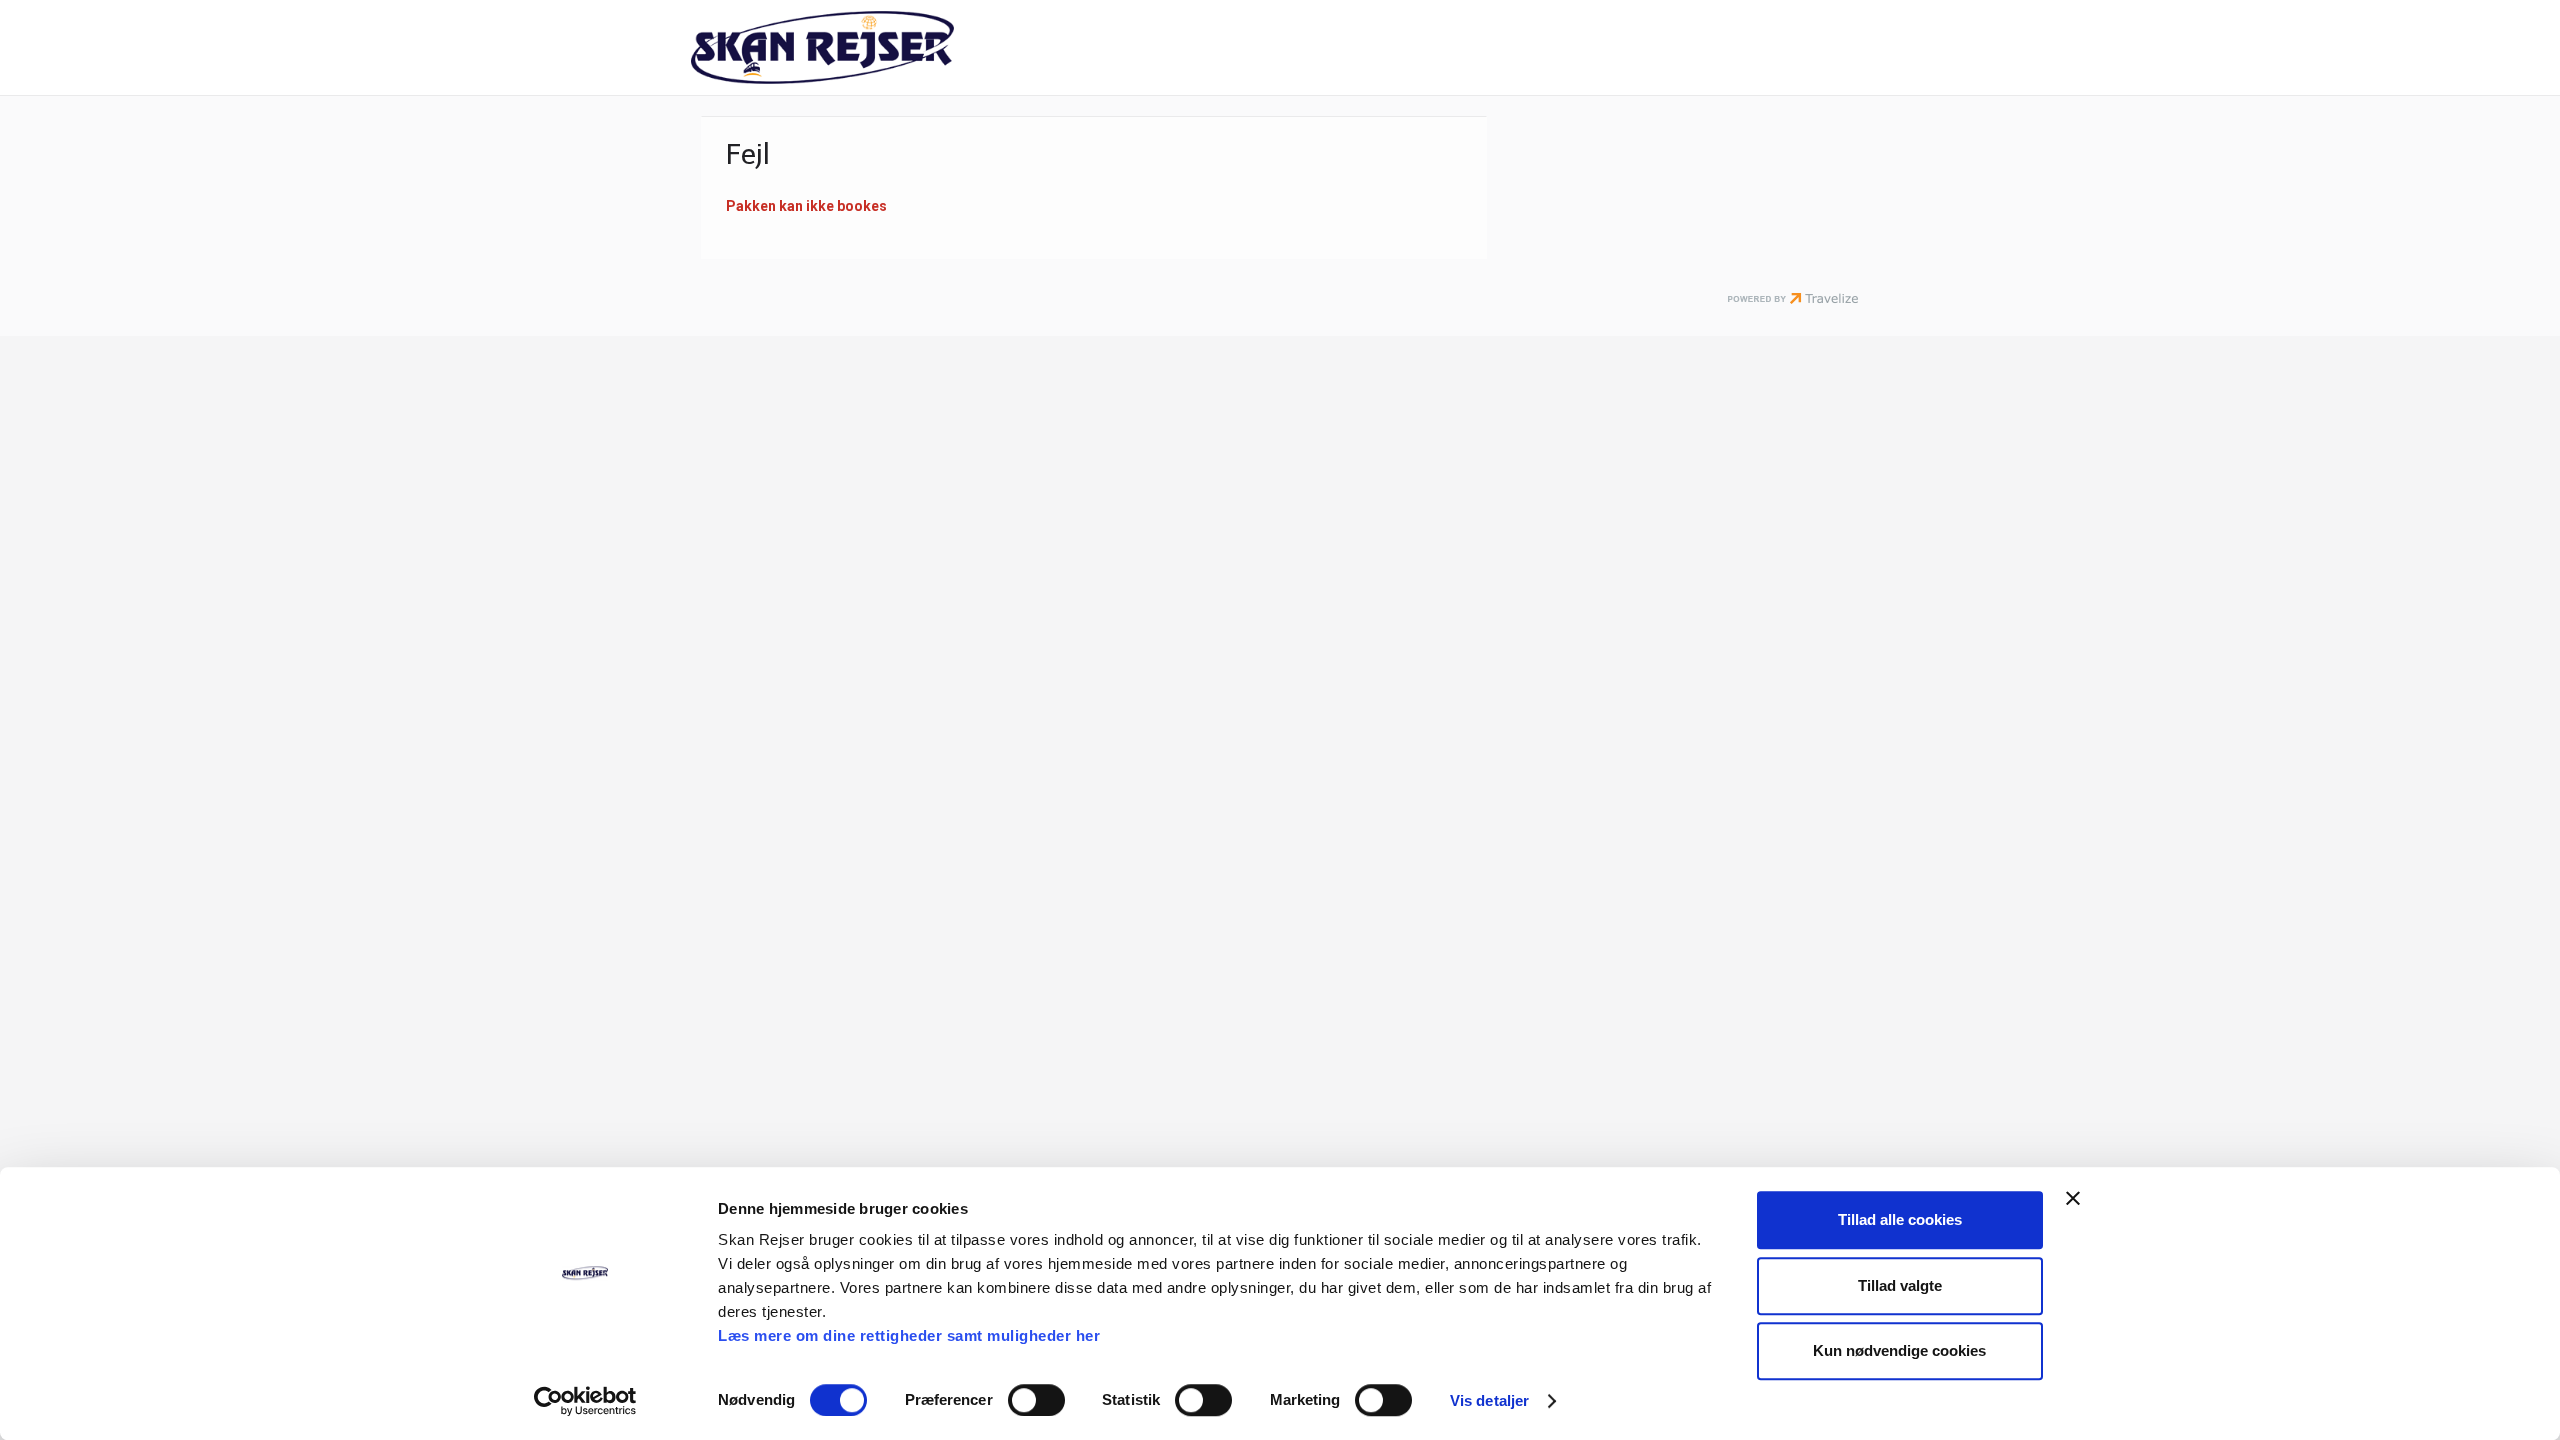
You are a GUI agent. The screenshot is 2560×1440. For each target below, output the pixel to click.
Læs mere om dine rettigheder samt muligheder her (909, 1335)
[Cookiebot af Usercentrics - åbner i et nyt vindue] (585, 1401)
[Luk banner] (2073, 1198)
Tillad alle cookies (1900, 1219)
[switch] (1036, 1400)
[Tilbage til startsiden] (866, 47)
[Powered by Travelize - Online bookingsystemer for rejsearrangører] (1793, 300)
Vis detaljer (1489, 1400)
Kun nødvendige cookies (1899, 1350)
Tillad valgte (1900, 1285)
